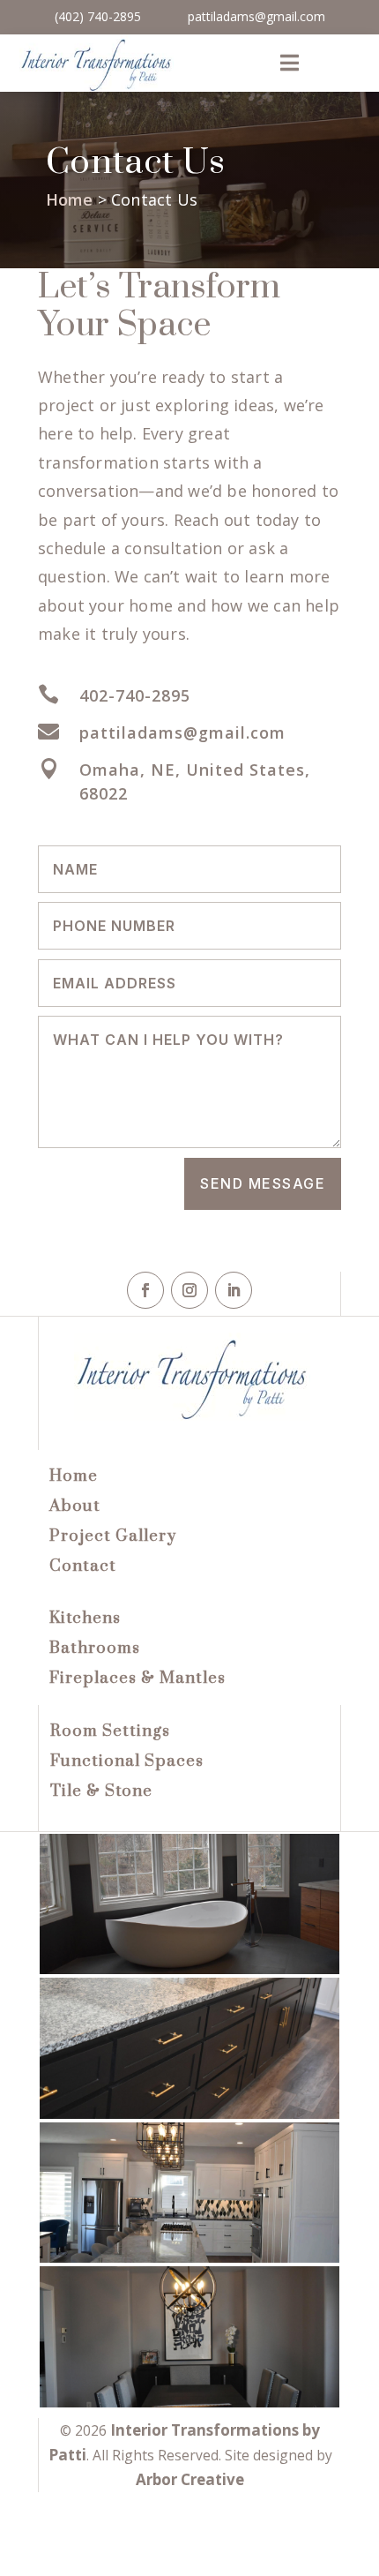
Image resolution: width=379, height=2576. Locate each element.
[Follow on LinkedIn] (234, 1290)
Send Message (263, 1183)
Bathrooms (95, 1648)
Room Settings (110, 1731)
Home (70, 199)
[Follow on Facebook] (145, 1290)
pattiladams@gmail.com (256, 16)
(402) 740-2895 (98, 16)
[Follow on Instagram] (189, 1290)
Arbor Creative (190, 2479)
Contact (83, 1566)
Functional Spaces (127, 1761)
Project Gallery (113, 1536)
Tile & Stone (101, 1791)
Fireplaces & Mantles (137, 1678)
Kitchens (85, 1618)
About (75, 1506)
